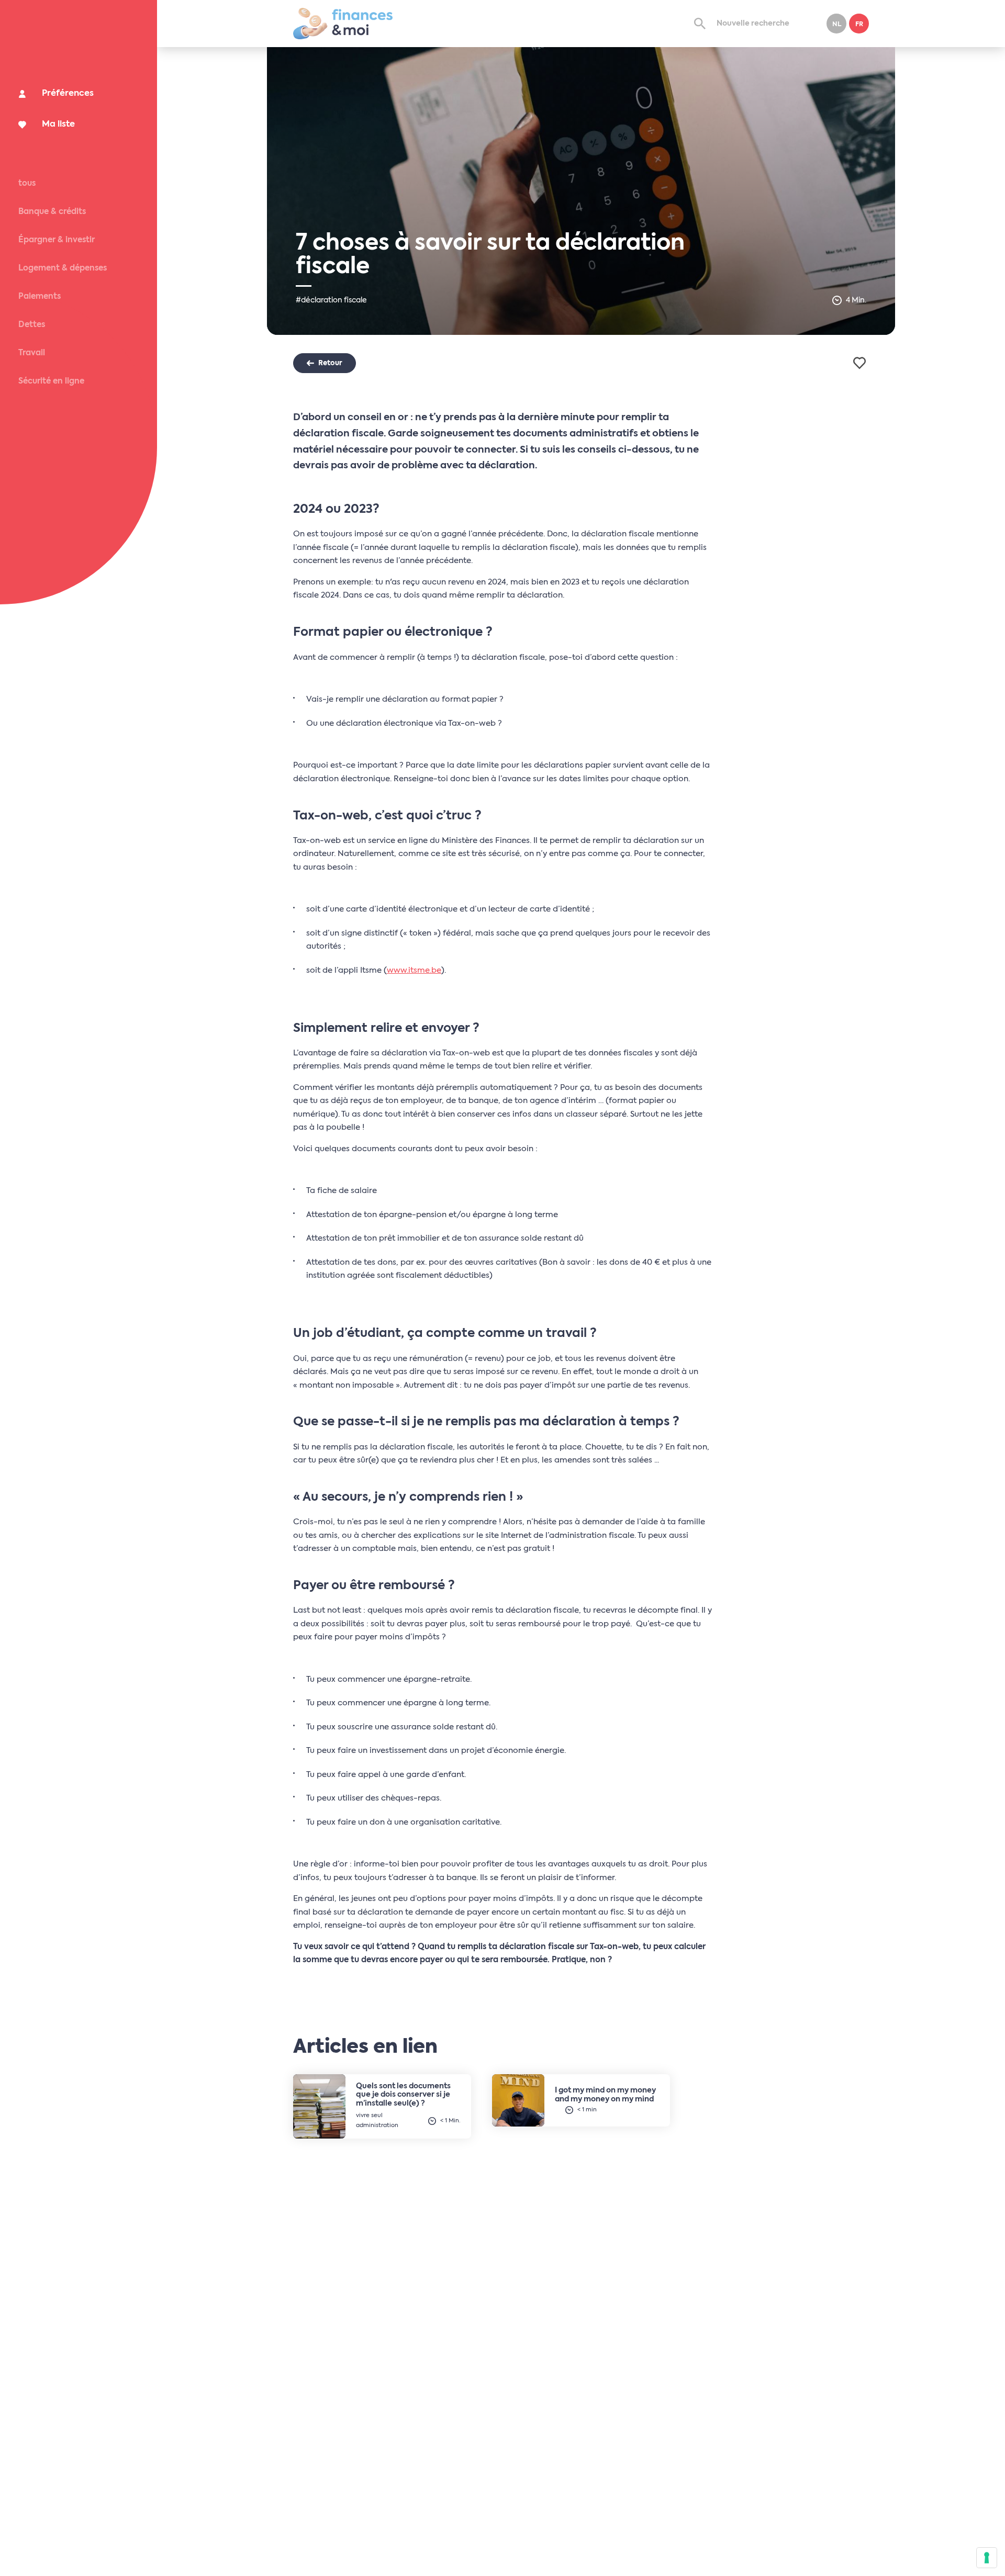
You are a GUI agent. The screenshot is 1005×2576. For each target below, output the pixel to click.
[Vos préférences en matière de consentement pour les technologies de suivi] (987, 2558)
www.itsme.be (414, 970)
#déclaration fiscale (331, 300)
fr (859, 25)
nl (837, 25)
